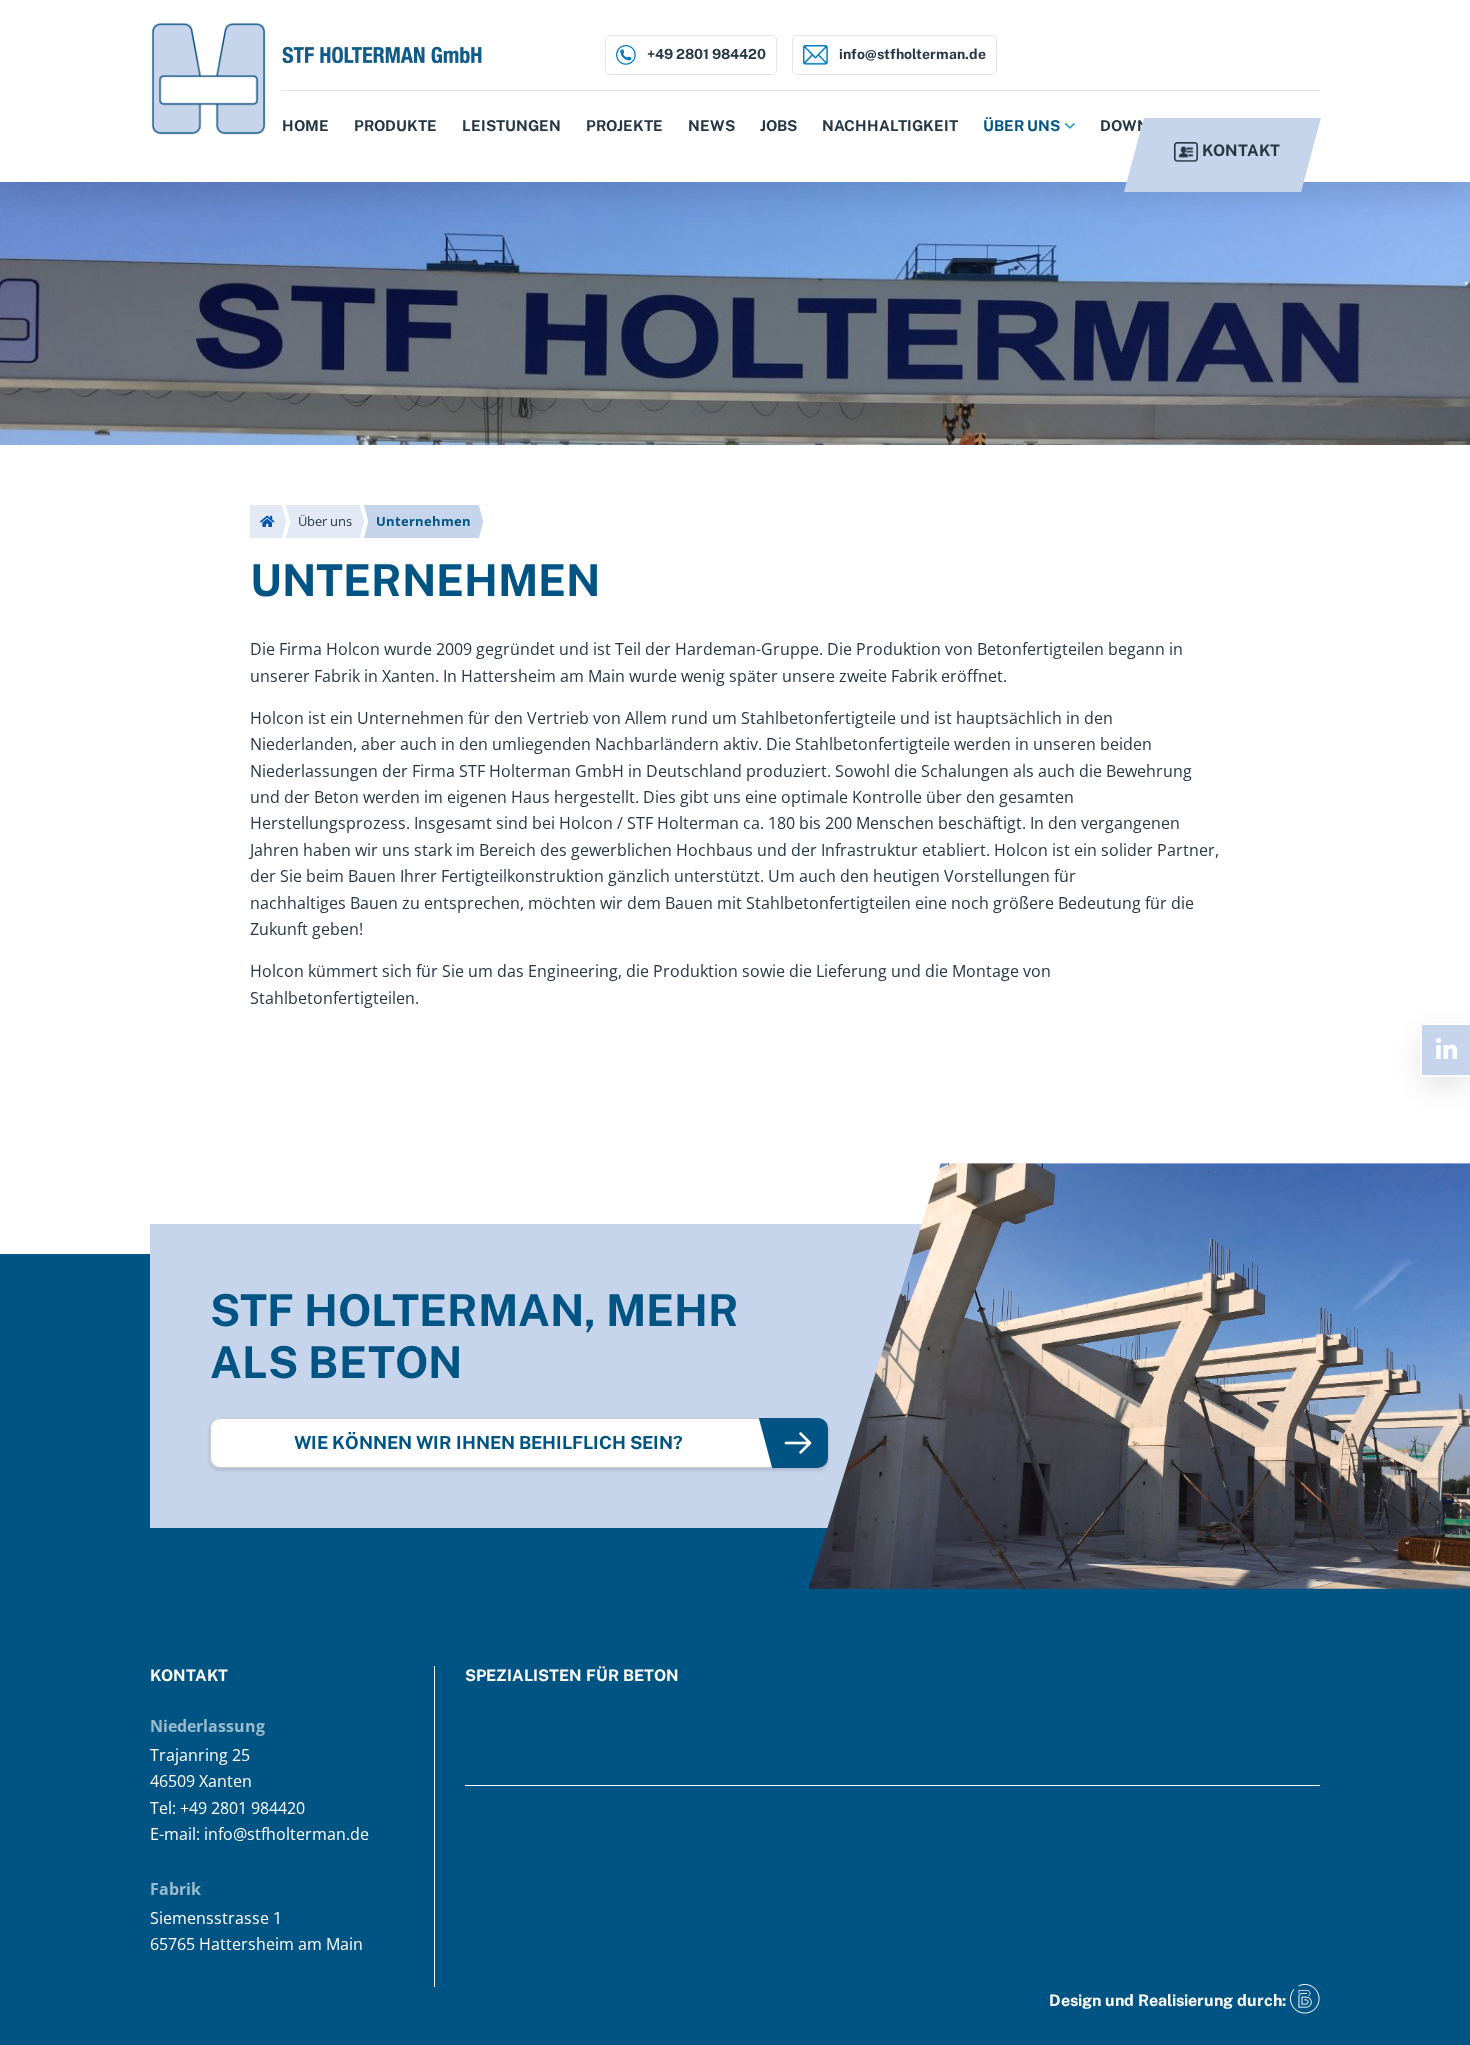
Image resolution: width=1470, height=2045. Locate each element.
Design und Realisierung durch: (1169, 2000)
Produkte (395, 125)
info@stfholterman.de (911, 54)
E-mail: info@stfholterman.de (259, 1834)
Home (305, 125)
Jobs (778, 125)
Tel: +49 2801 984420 (227, 1808)
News (711, 125)
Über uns (1021, 125)
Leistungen (511, 125)
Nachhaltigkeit (890, 125)
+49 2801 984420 (705, 54)
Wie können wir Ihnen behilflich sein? (488, 1442)
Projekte (624, 125)
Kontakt (1239, 150)
